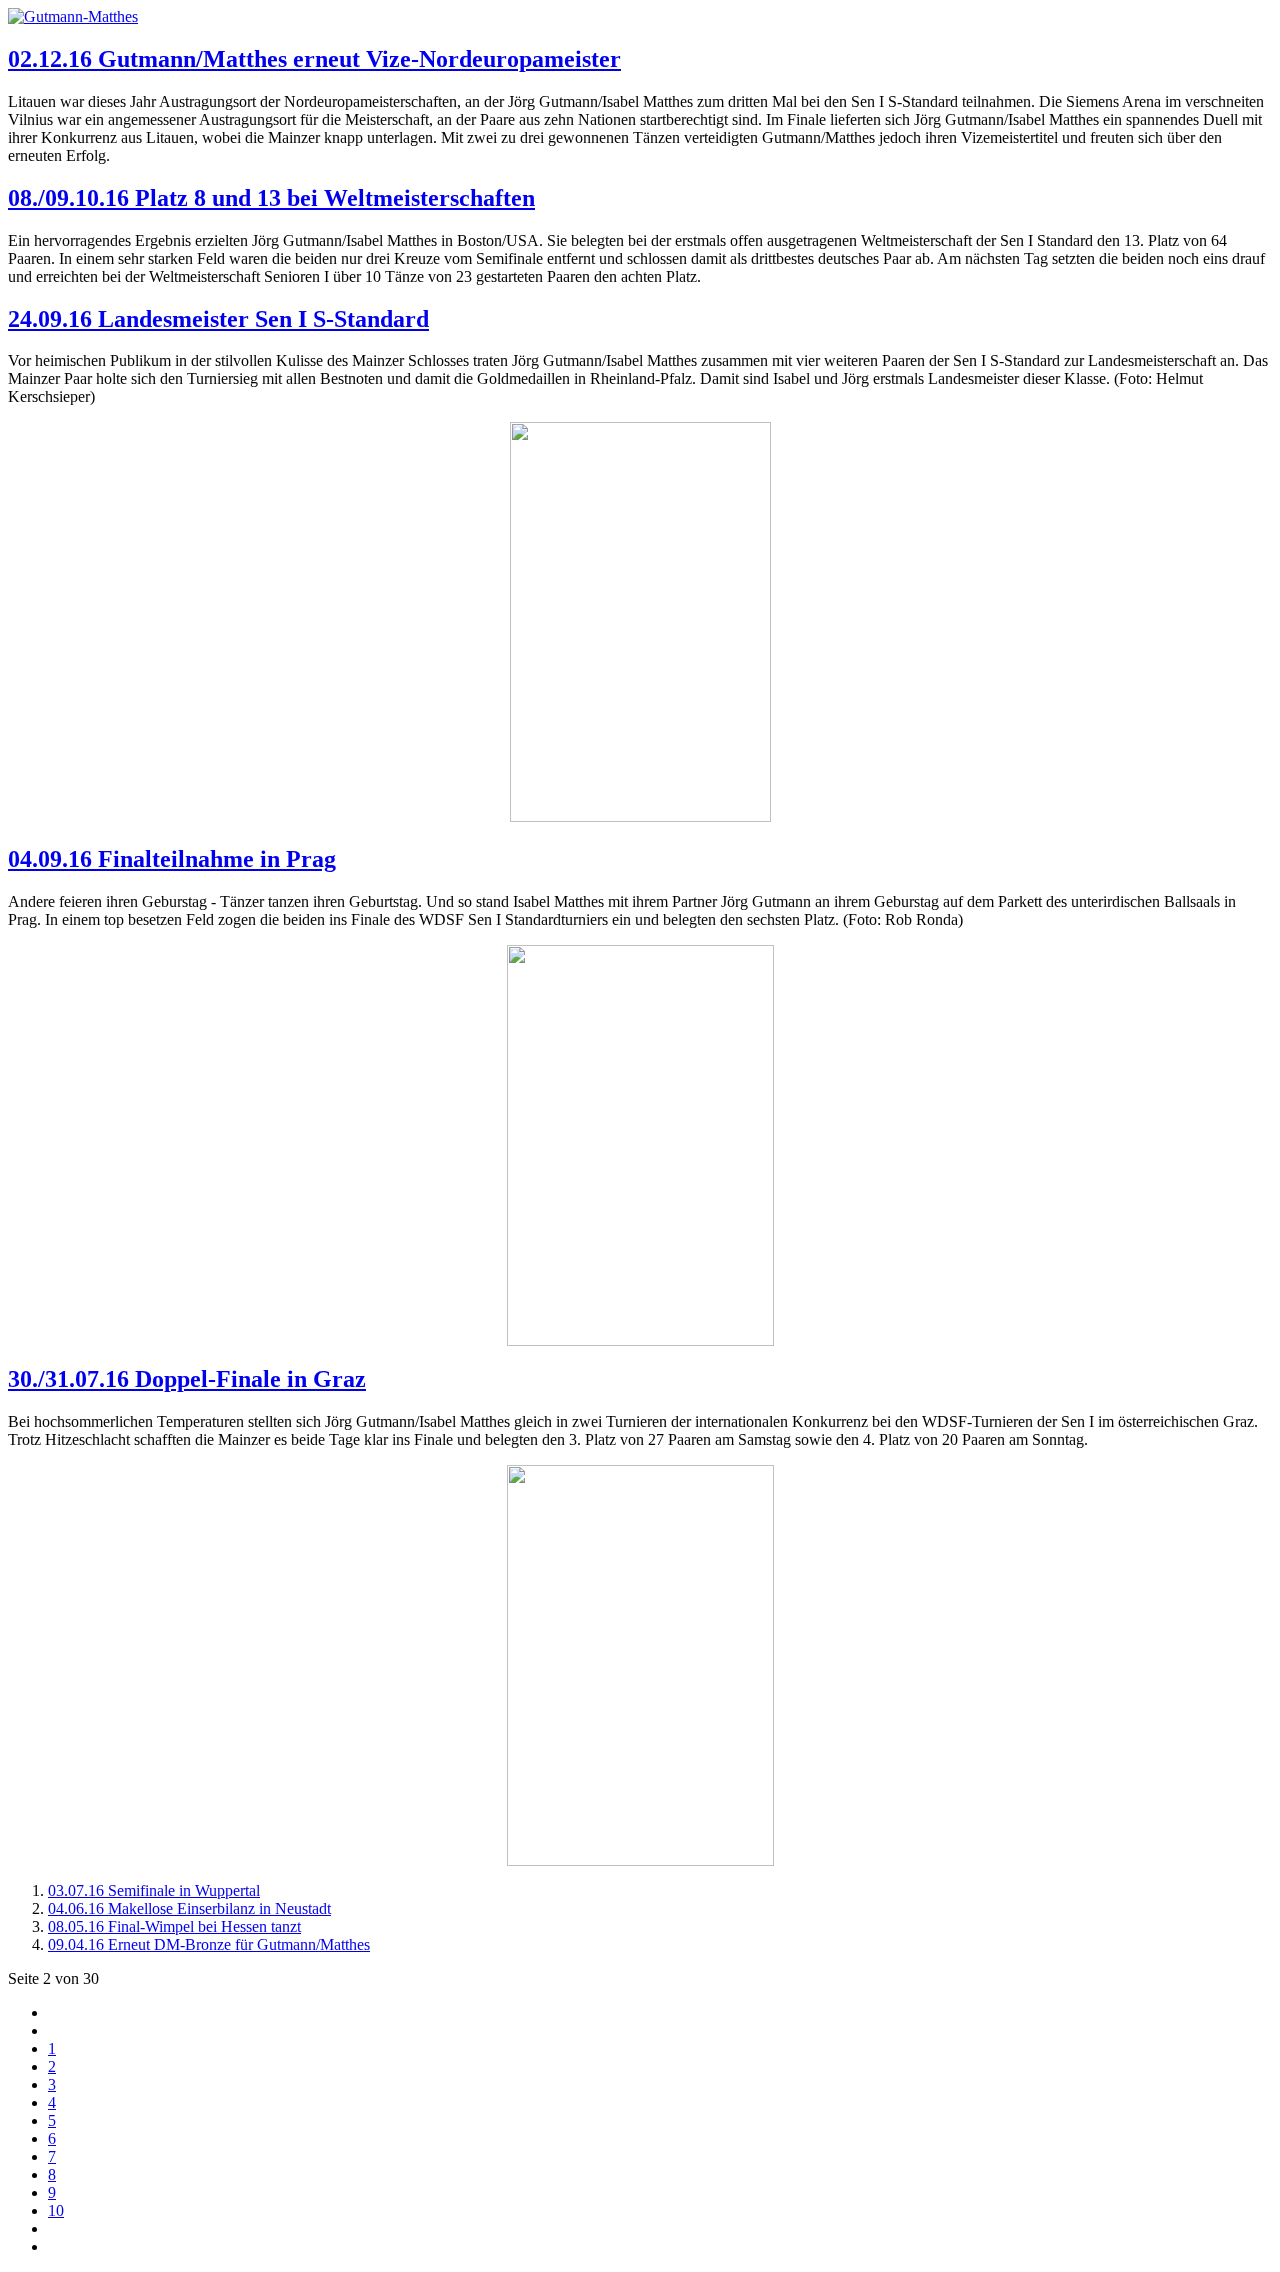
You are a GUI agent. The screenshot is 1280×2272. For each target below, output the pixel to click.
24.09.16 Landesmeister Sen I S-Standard (218, 319)
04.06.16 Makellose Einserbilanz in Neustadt (189, 1908)
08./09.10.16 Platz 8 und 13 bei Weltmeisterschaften (271, 198)
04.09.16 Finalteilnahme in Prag (172, 859)
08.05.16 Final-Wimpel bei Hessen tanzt (174, 1926)
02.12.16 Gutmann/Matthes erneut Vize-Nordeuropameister (314, 59)
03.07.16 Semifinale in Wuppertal (154, 1890)
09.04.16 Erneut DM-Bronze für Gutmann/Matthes (209, 1944)
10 (56, 2210)
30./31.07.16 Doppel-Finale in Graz (187, 1379)
